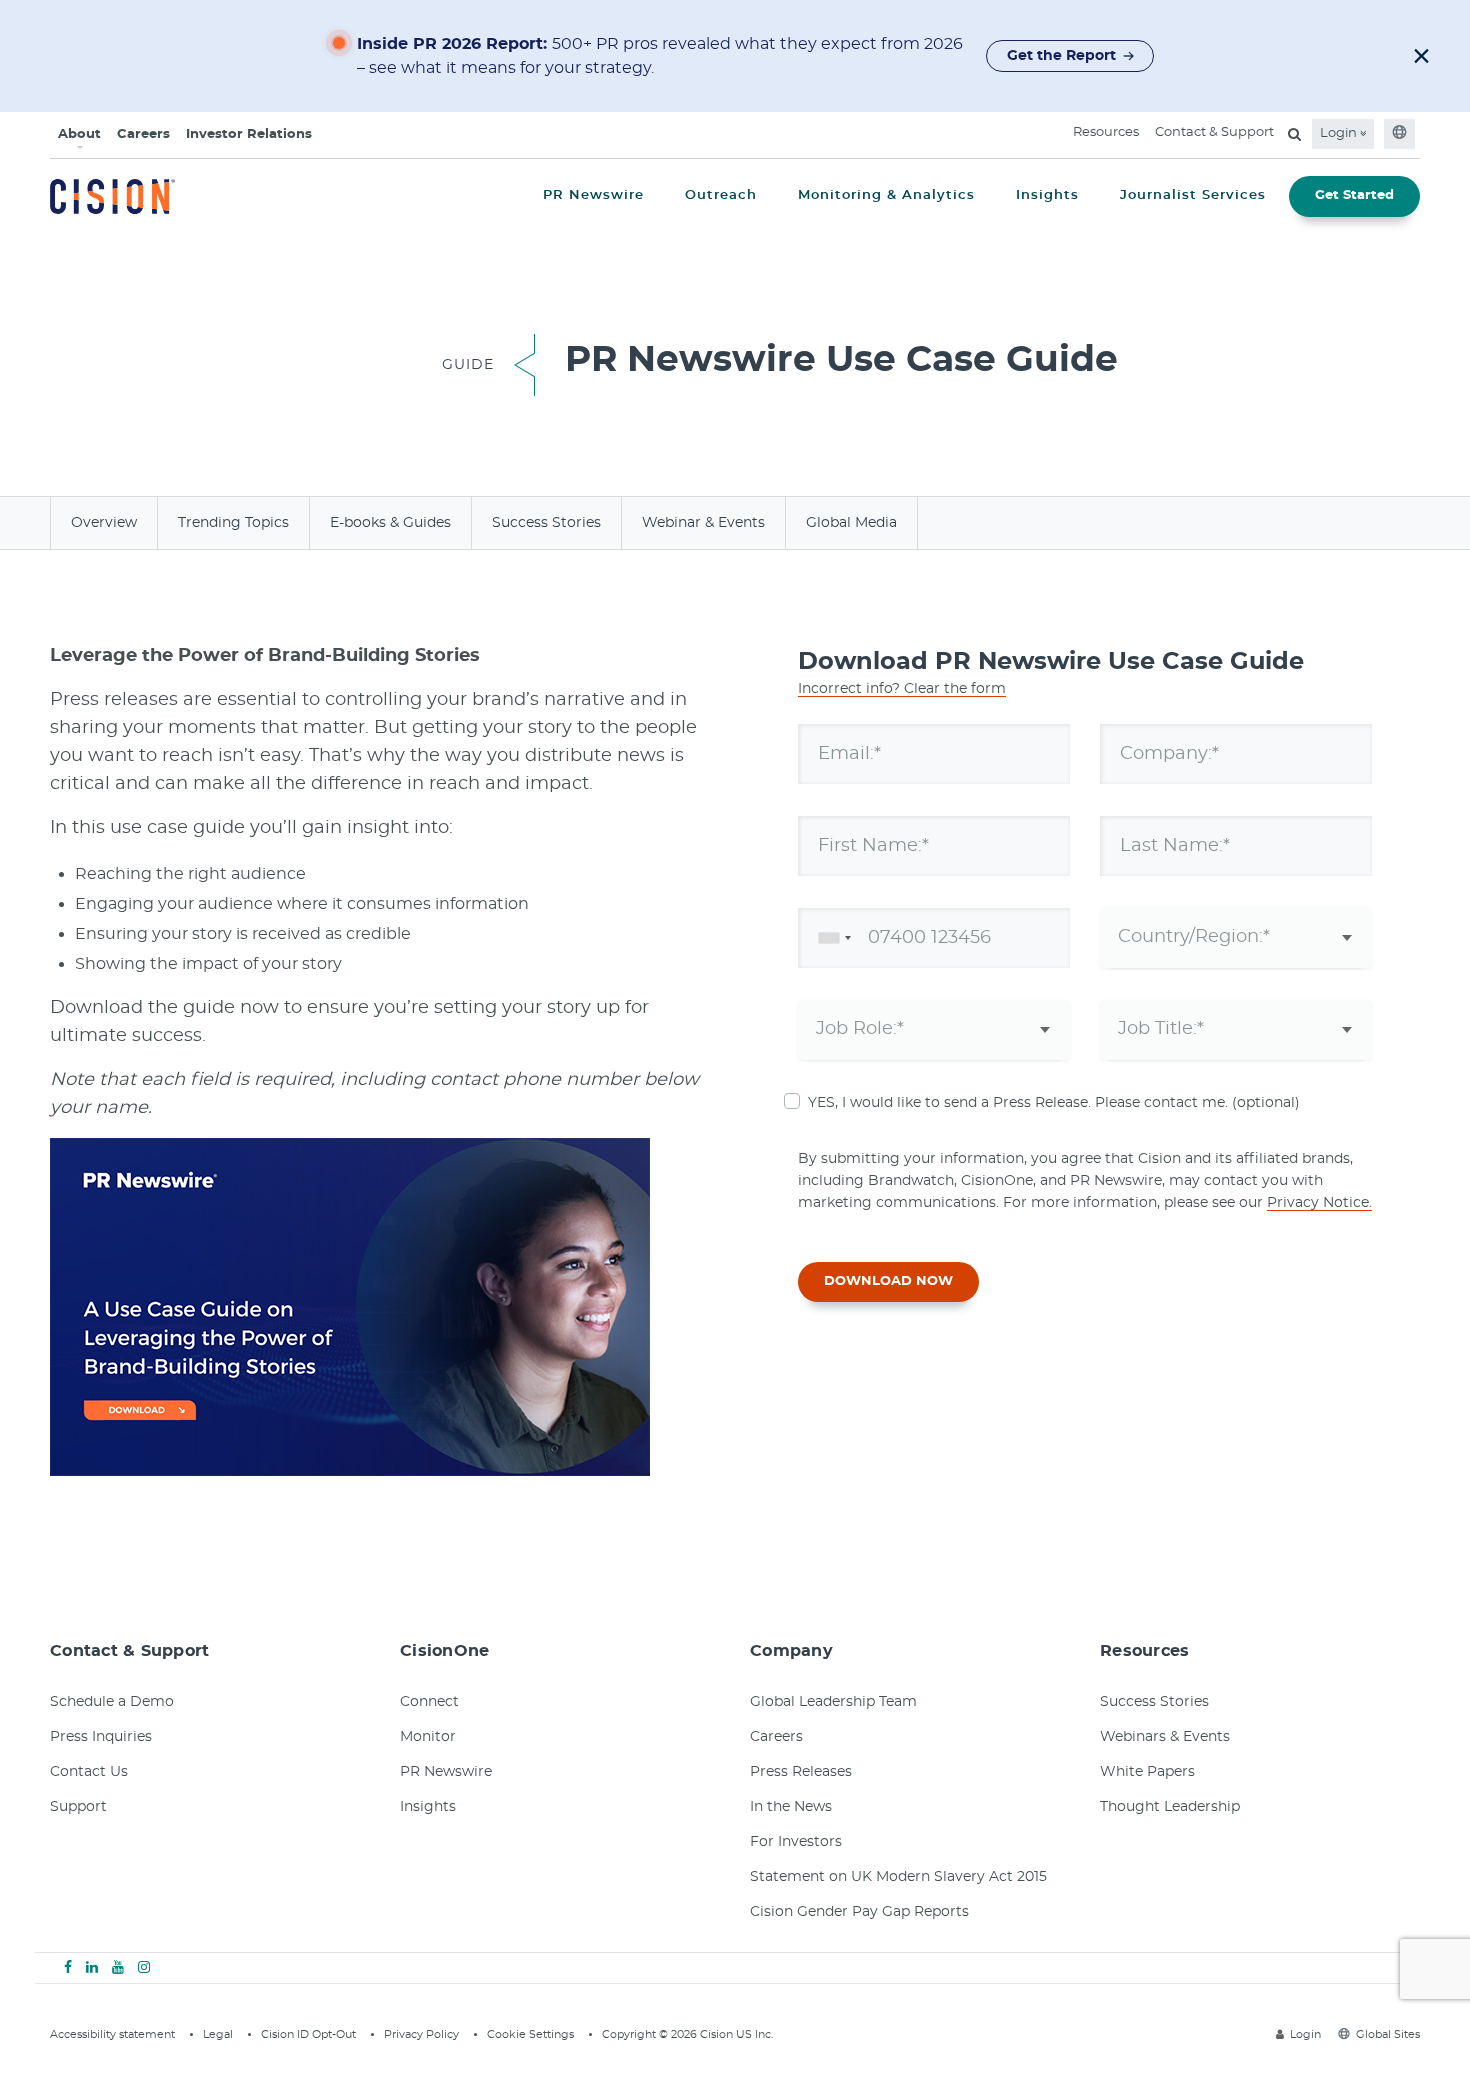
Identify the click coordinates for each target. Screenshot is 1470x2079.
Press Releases (801, 1772)
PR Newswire (446, 1772)
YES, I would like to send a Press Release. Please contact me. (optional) (1054, 1103)
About (79, 134)
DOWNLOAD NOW (888, 1281)
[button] (1421, 56)
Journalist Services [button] (1193, 195)
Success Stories (546, 523)
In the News (791, 1807)
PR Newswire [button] (593, 195)
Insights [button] (1047, 195)
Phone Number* (892, 937)
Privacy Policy (421, 2034)
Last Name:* (1175, 845)
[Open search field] (1294, 134)
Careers (143, 134)
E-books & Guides (390, 523)
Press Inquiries (101, 1737)
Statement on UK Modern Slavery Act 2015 (898, 1877)
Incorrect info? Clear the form (902, 689)
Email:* (849, 753)
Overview (104, 523)
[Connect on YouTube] (118, 1968)
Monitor (428, 1737)
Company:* (1169, 753)
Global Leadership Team (833, 1702)
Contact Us (89, 1772)
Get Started (1354, 195)
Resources (1106, 132)
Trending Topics (233, 523)
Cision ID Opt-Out (308, 2034)
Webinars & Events (1165, 1737)
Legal (218, 2034)
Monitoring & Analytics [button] (886, 195)
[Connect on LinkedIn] (92, 1968)
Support (78, 1807)
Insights (428, 1807)
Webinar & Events (703, 523)
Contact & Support (1214, 132)
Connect (429, 1702)
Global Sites (1388, 2034)
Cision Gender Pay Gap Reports (859, 1912)
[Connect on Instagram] (144, 1968)
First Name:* (873, 845)
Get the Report (1061, 56)
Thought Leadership (1170, 1807)
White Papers (1147, 1772)
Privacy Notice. (1319, 1203)
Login (1340, 133)
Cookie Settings (530, 2034)
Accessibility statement (112, 2034)
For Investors (796, 1842)
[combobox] (831, 938)
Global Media (851, 523)
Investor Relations (249, 134)
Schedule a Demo (112, 1702)
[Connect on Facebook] (68, 1968)
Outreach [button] (721, 195)
